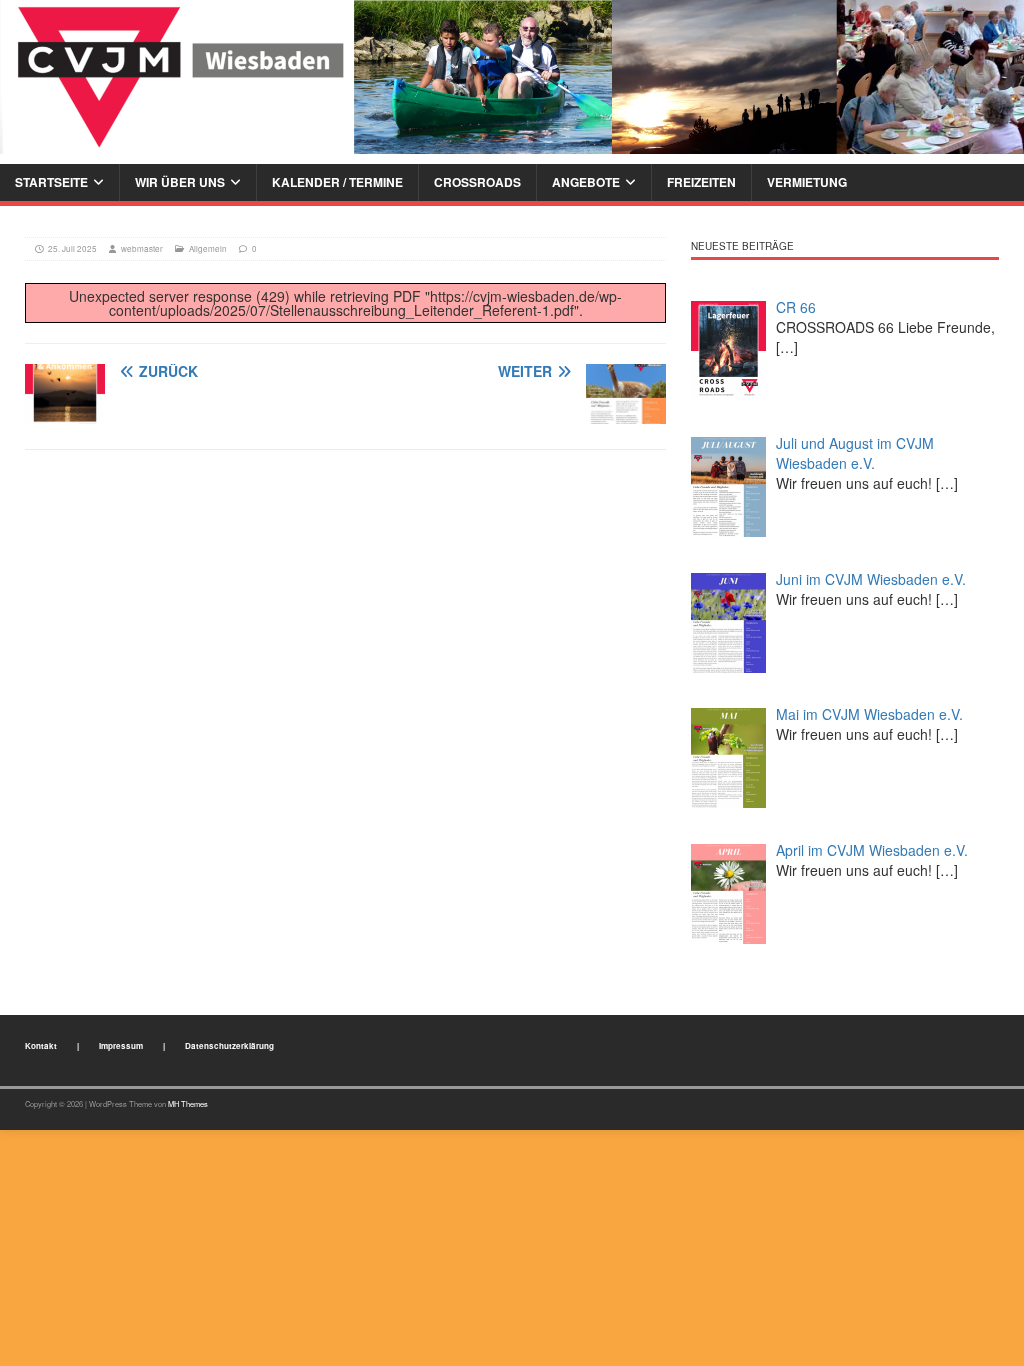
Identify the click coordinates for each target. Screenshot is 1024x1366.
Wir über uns (180, 182)
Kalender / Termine (337, 182)
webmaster (142, 248)
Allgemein (208, 248)
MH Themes (188, 1103)
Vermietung (807, 182)
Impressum (121, 1045)
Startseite (51, 182)
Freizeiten (701, 182)
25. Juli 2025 (72, 248)
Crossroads (477, 182)
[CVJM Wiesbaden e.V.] (512, 74)
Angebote (586, 182)
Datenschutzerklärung (229, 1045)
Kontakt (41, 1045)
